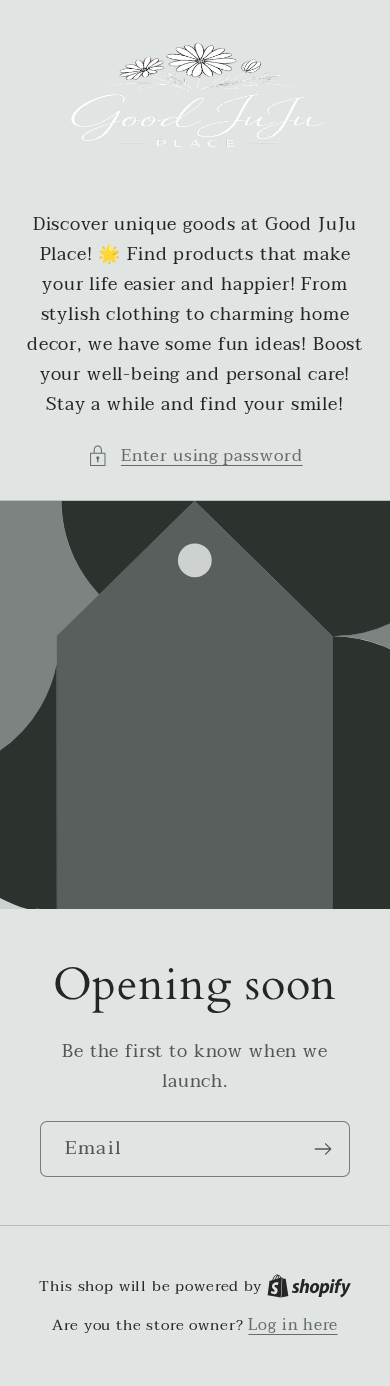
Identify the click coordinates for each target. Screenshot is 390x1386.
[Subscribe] (322, 1149)
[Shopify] (309, 1286)
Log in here (292, 1325)
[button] (194, 456)
